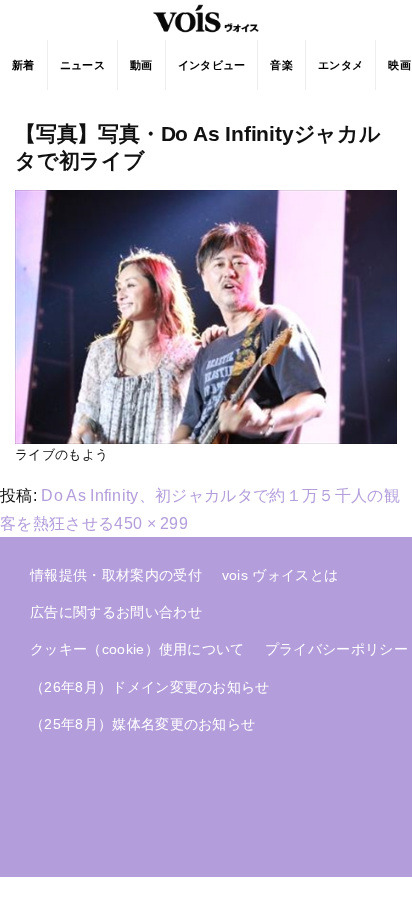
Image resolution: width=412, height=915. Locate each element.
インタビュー (212, 65)
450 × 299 (151, 523)
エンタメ (340, 65)
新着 (23, 65)
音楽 (281, 65)
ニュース (82, 65)
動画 (141, 65)
